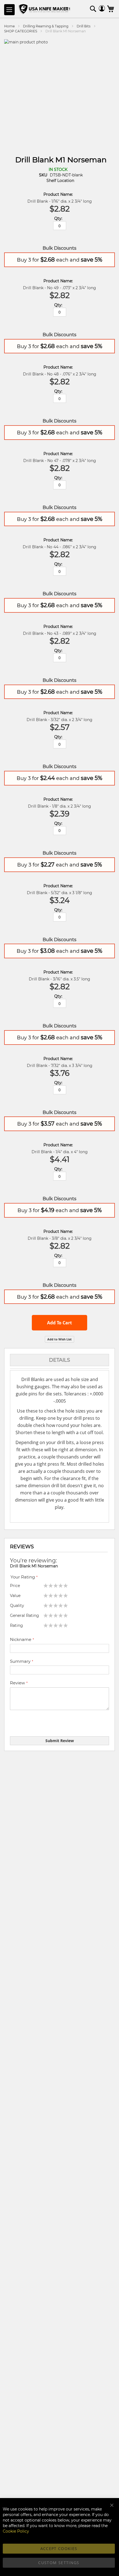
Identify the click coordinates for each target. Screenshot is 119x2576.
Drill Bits (84, 26)
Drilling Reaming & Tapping (46, 26)
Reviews (22, 1547)
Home (9, 26)
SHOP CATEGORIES (21, 31)
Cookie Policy (16, 2531)
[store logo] (45, 10)
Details (59, 1360)
